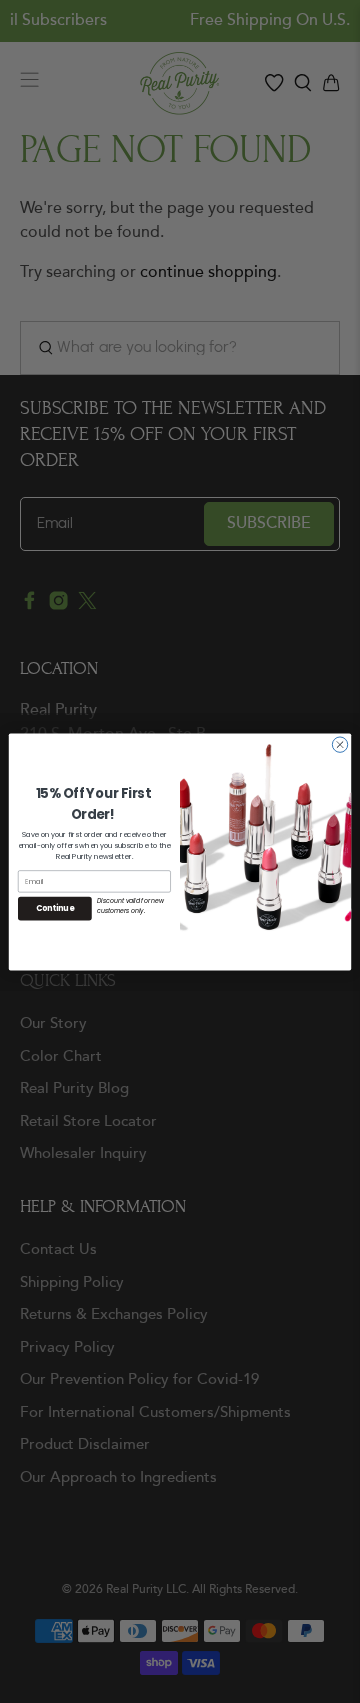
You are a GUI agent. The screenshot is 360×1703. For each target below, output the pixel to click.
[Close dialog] (339, 743)
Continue (55, 907)
